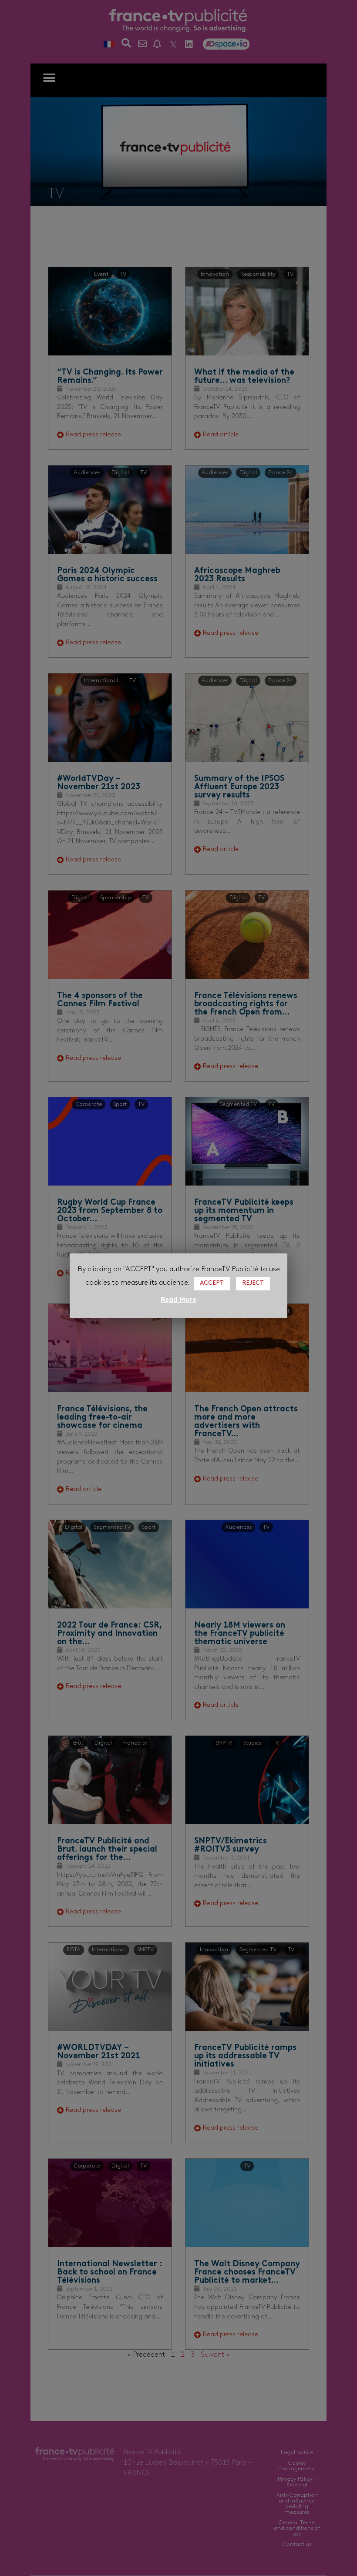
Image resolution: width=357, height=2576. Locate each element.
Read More (178, 1300)
